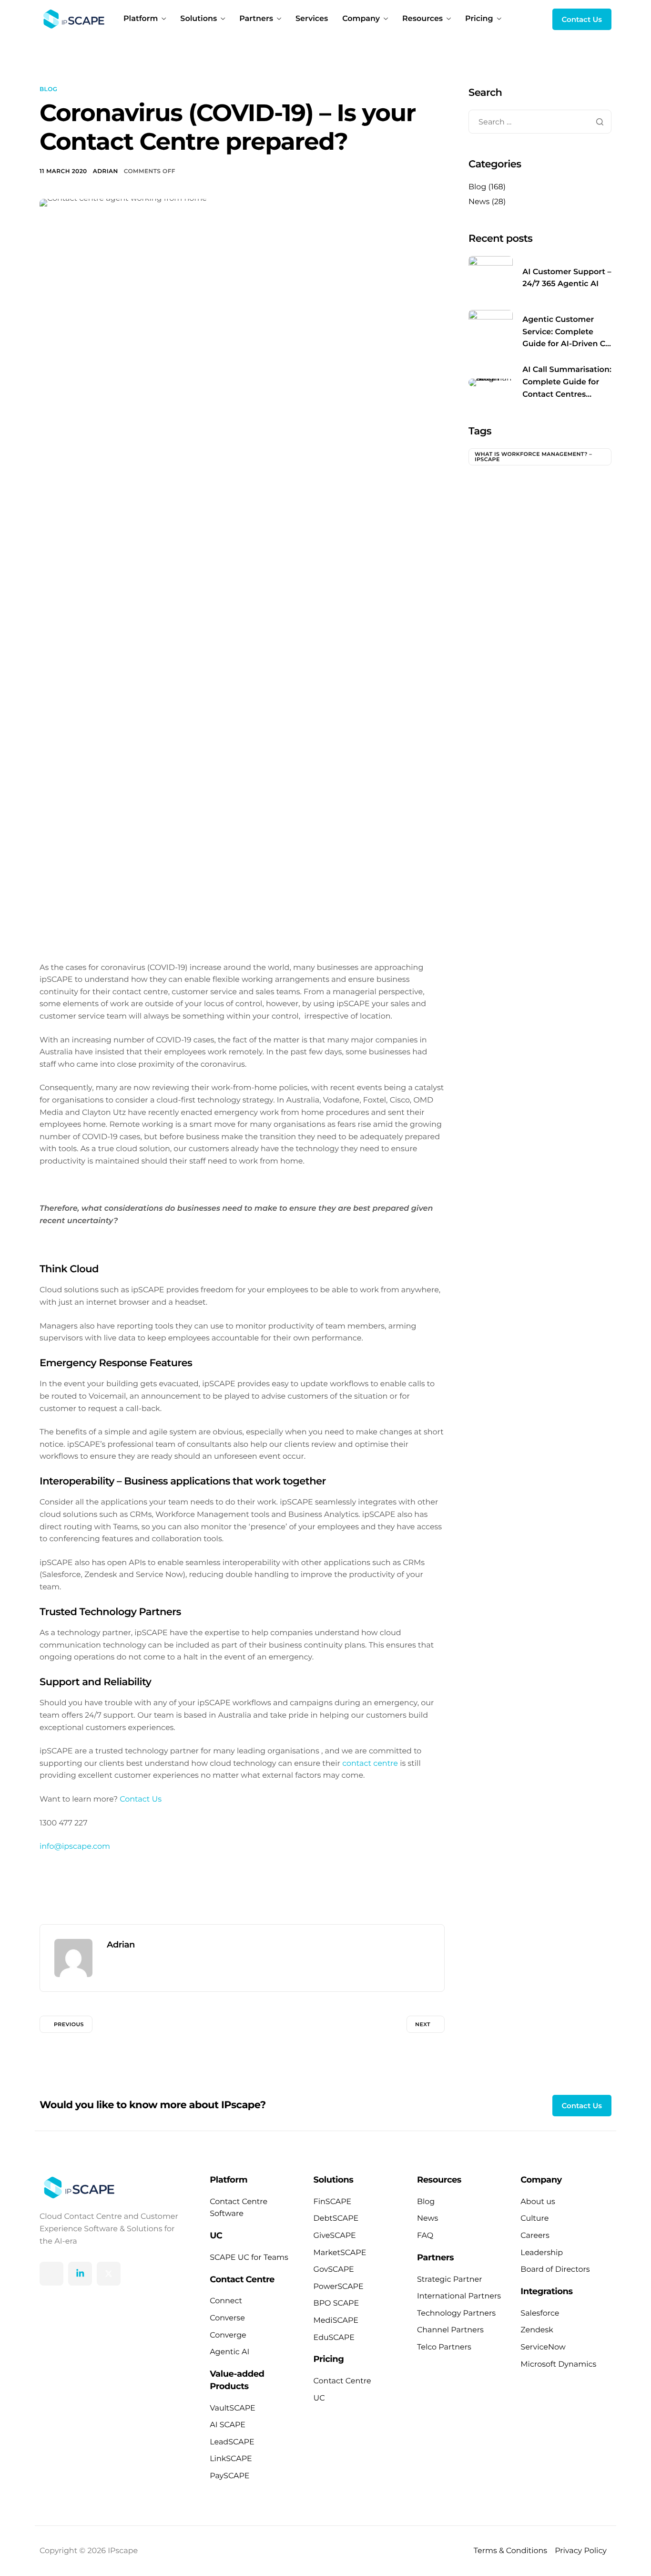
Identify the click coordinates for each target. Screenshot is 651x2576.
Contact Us (141, 1799)
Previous (69, 2024)
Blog (48, 89)
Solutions (198, 19)
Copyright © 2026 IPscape (89, 2551)
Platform (141, 19)
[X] (109, 2274)
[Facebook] (51, 2274)
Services (312, 19)
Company (361, 19)
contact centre (370, 1764)
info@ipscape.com (75, 1847)
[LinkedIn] (80, 2274)
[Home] (72, 19)
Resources (422, 19)
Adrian (106, 171)
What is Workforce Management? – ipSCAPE (533, 457)
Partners (256, 19)
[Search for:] (540, 122)
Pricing (479, 19)
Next (423, 2024)
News (479, 202)
